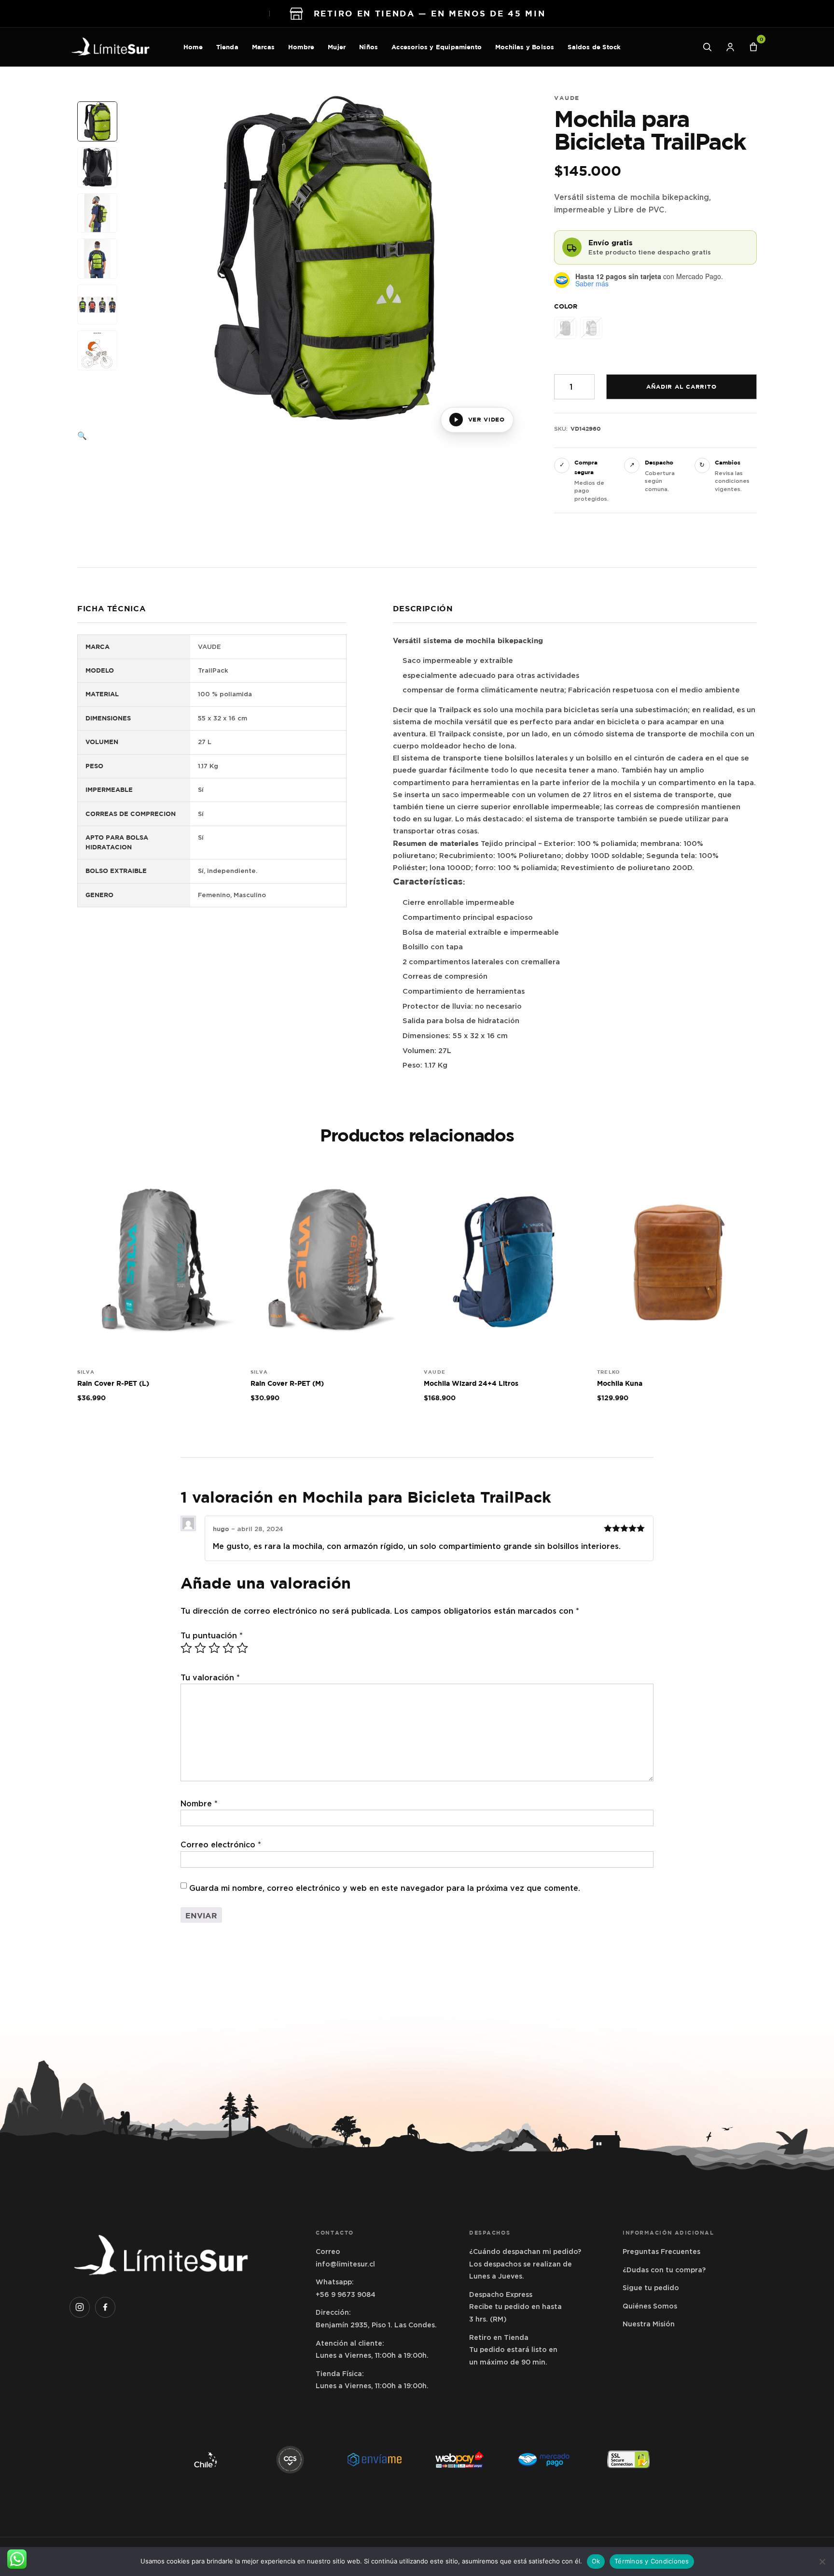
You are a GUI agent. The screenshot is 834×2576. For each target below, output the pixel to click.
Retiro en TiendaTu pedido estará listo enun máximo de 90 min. (513, 2350)
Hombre (301, 47)
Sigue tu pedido (651, 2288)
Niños (368, 47)
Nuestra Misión (649, 2324)
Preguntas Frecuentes (661, 2252)
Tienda (227, 47)
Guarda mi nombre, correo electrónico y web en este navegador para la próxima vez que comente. (385, 1888)
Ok (596, 2561)
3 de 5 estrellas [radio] (214, 1648)
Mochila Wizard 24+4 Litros (471, 1383)
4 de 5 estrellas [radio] (228, 1648)
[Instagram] (80, 2307)
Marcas (263, 47)
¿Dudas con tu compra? (664, 2270)
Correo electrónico (221, 1845)
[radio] (565, 328)
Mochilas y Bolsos (525, 47)
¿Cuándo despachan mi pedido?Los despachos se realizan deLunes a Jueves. (525, 2264)
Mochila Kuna (620, 1383)
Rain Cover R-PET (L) (113, 1383)
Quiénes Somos (650, 2306)
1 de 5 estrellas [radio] (186, 1648)
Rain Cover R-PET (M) (287, 1383)
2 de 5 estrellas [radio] (200, 1648)
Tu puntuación (212, 1636)
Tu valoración (210, 1678)
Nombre (199, 1804)
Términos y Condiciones (652, 2561)
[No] (822, 2562)
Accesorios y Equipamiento (437, 47)
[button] (98, 436)
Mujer (337, 47)
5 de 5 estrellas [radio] (242, 1648)
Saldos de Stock (594, 47)
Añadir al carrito (681, 387)
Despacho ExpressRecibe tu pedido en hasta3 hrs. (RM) (515, 2307)
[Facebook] (105, 2307)
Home (193, 47)
